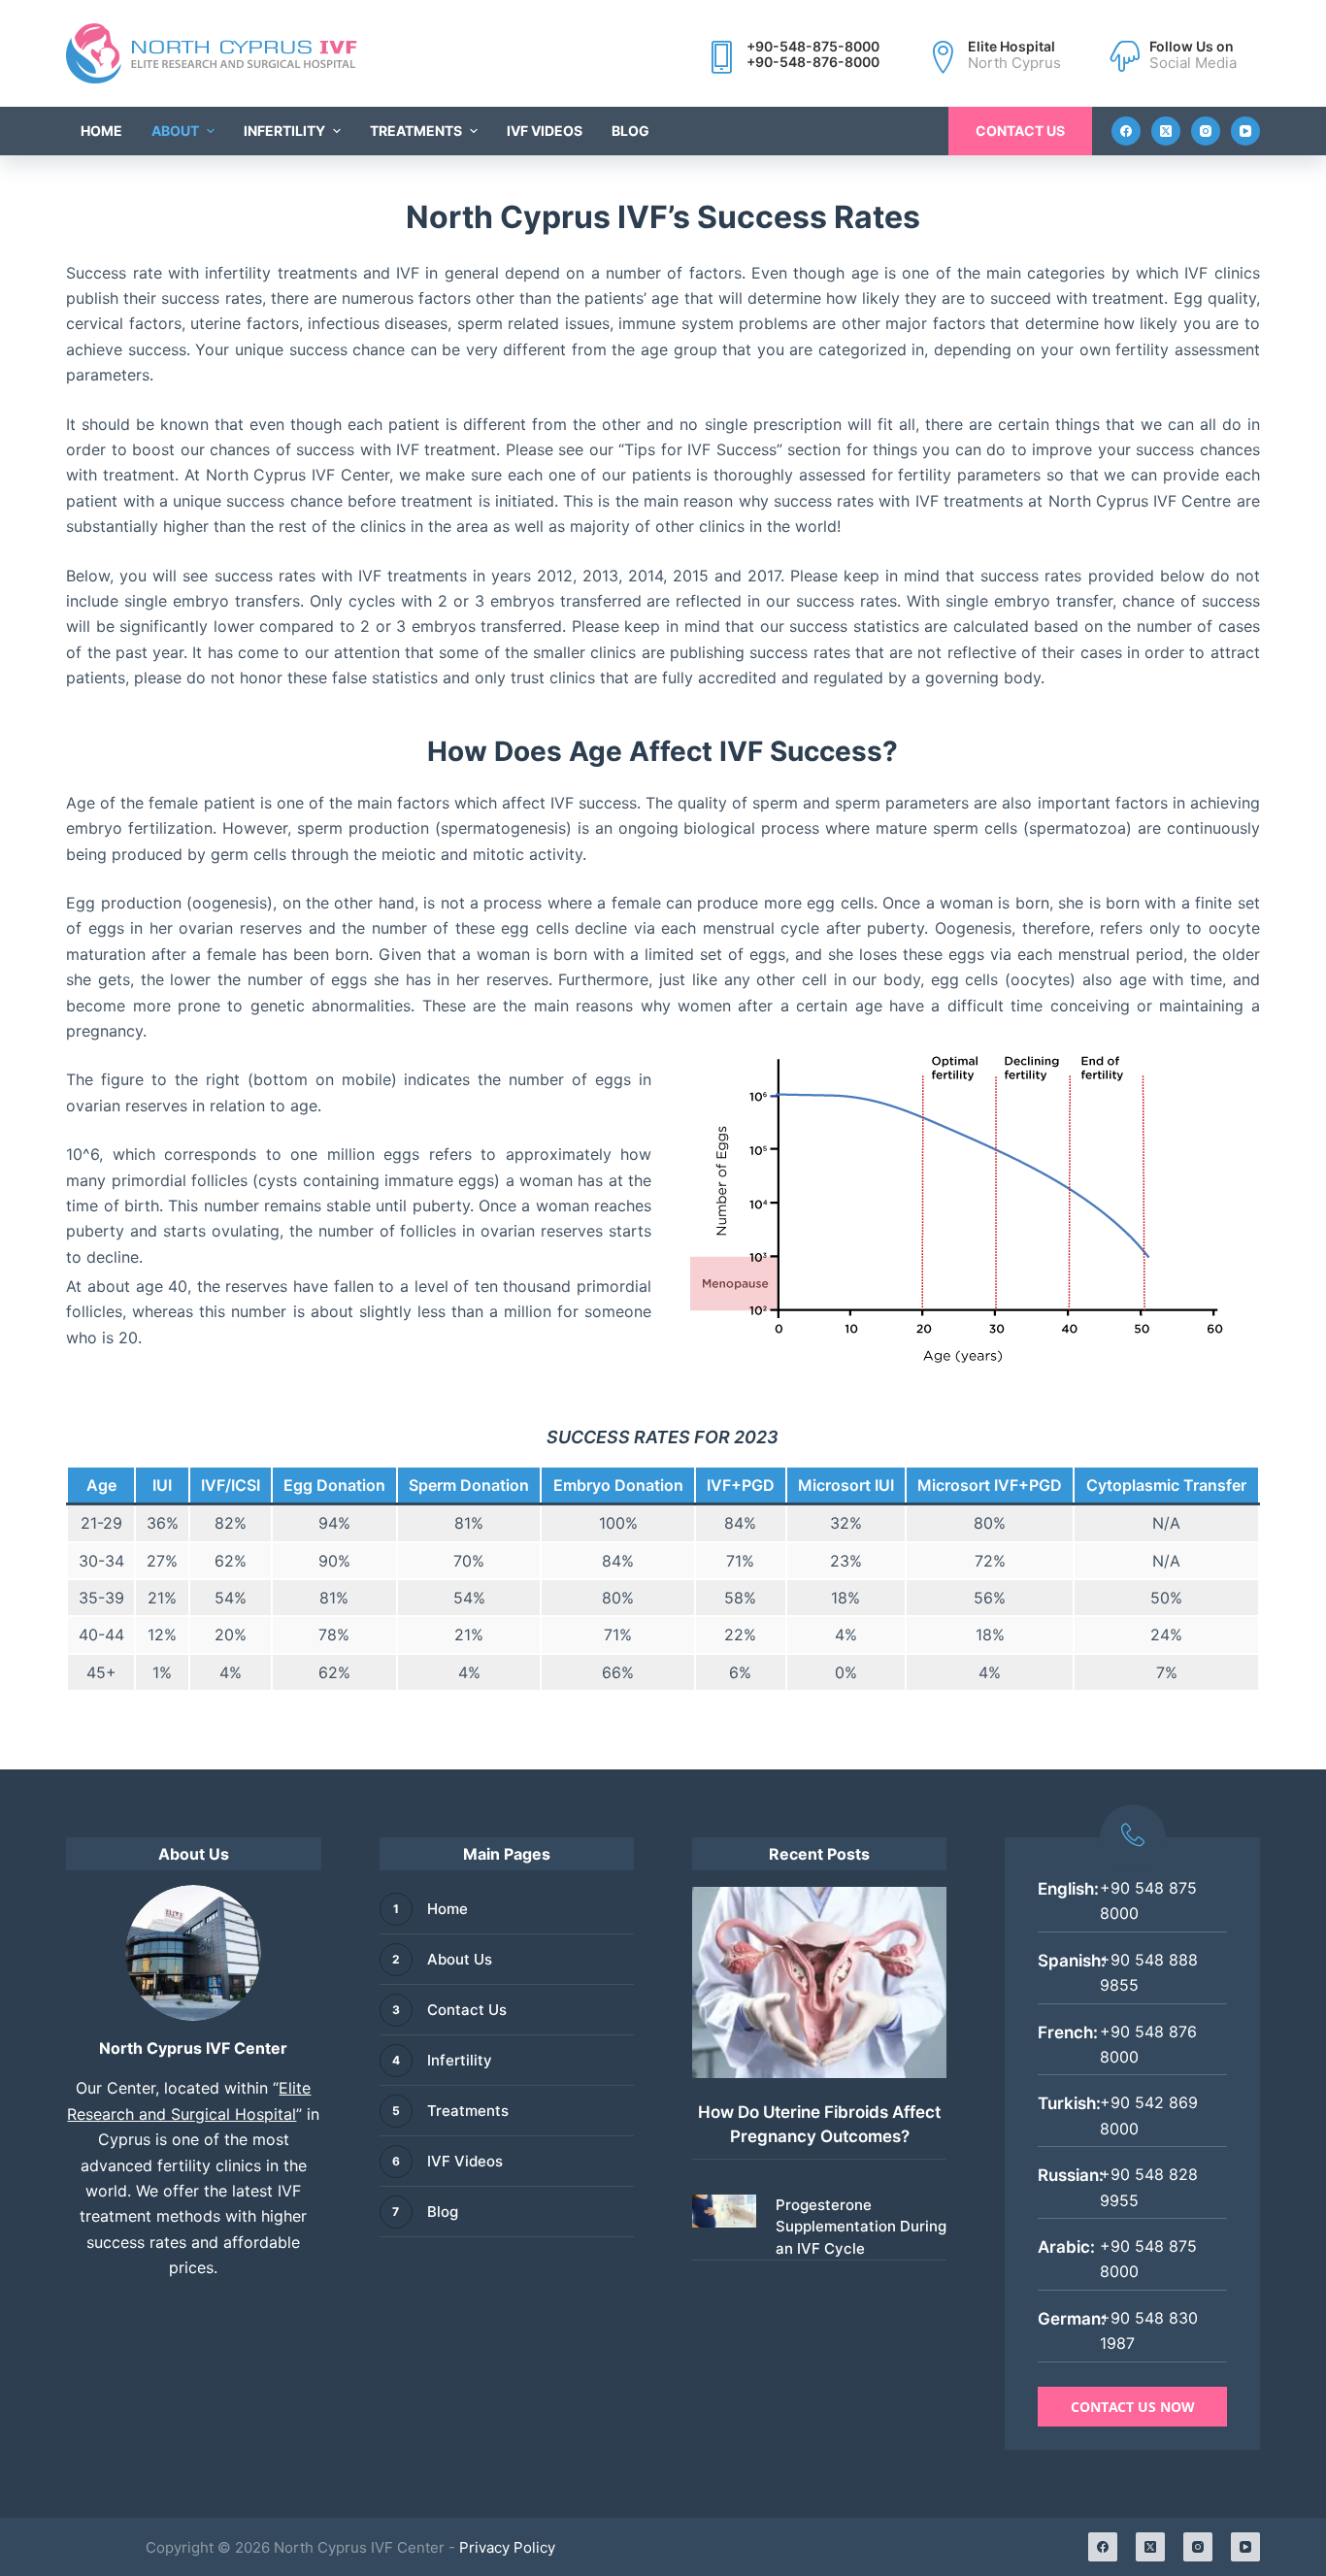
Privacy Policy (507, 2547)
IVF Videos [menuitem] (545, 131)
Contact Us (1020, 131)
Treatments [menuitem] (416, 131)
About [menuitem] (175, 131)
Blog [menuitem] (630, 131)
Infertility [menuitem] (284, 131)
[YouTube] (1245, 131)
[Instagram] (1206, 131)
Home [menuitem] (101, 131)
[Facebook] (1126, 131)
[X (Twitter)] (1166, 131)
